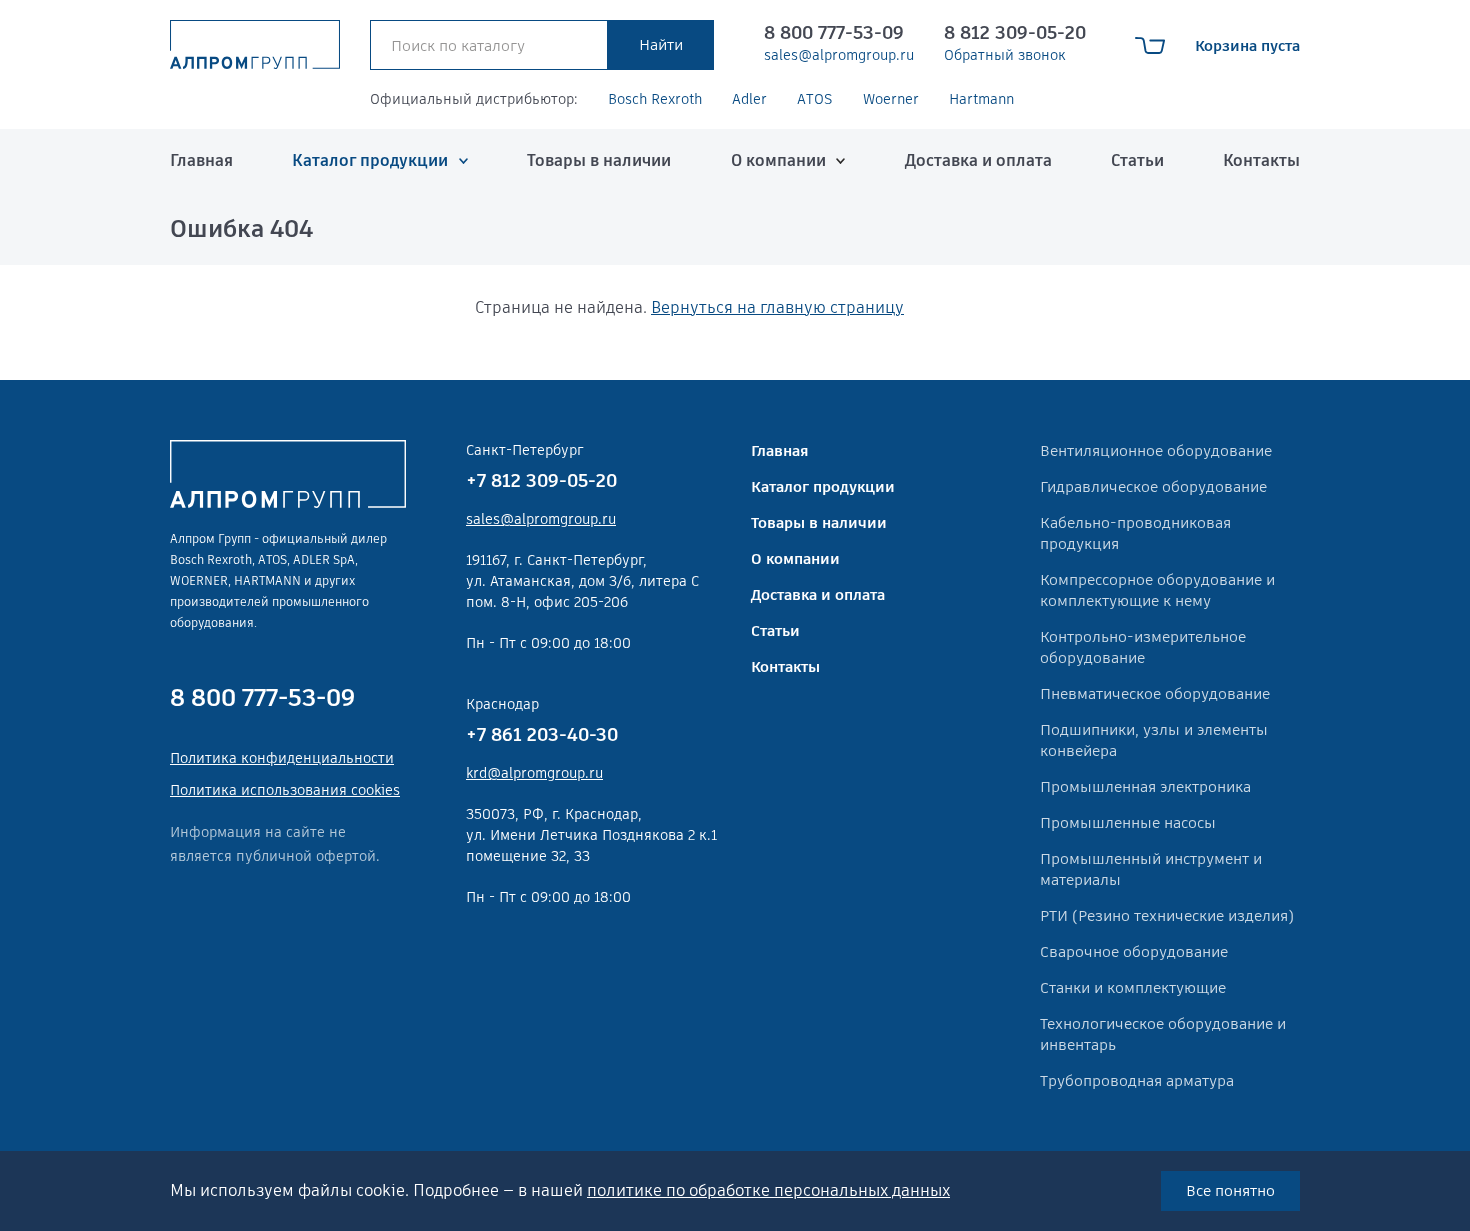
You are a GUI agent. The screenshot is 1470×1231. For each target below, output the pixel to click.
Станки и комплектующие (1133, 987)
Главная (201, 160)
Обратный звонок (1005, 55)
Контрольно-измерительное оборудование (1143, 647)
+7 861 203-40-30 (542, 734)
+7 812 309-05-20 (541, 480)
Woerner (891, 99)
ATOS (815, 99)
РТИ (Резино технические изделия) (1167, 915)
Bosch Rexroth (655, 99)
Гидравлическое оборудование (1153, 486)
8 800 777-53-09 (834, 32)
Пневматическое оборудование (1155, 693)
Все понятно (1230, 1190)
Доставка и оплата (978, 160)
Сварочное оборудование (1134, 951)
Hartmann (981, 99)
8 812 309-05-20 (1015, 32)
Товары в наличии (599, 160)
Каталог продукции (370, 160)
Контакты (1261, 160)
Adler (749, 99)
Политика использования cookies (285, 790)
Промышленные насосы (1128, 822)
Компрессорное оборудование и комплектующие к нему (1157, 590)
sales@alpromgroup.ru (839, 55)
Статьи (1137, 160)
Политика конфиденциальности (282, 758)
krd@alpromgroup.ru (534, 773)
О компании (778, 160)
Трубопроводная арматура (1137, 1080)
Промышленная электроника (1145, 786)
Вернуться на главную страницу (777, 307)
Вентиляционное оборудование (1156, 450)
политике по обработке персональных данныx (768, 1190)
